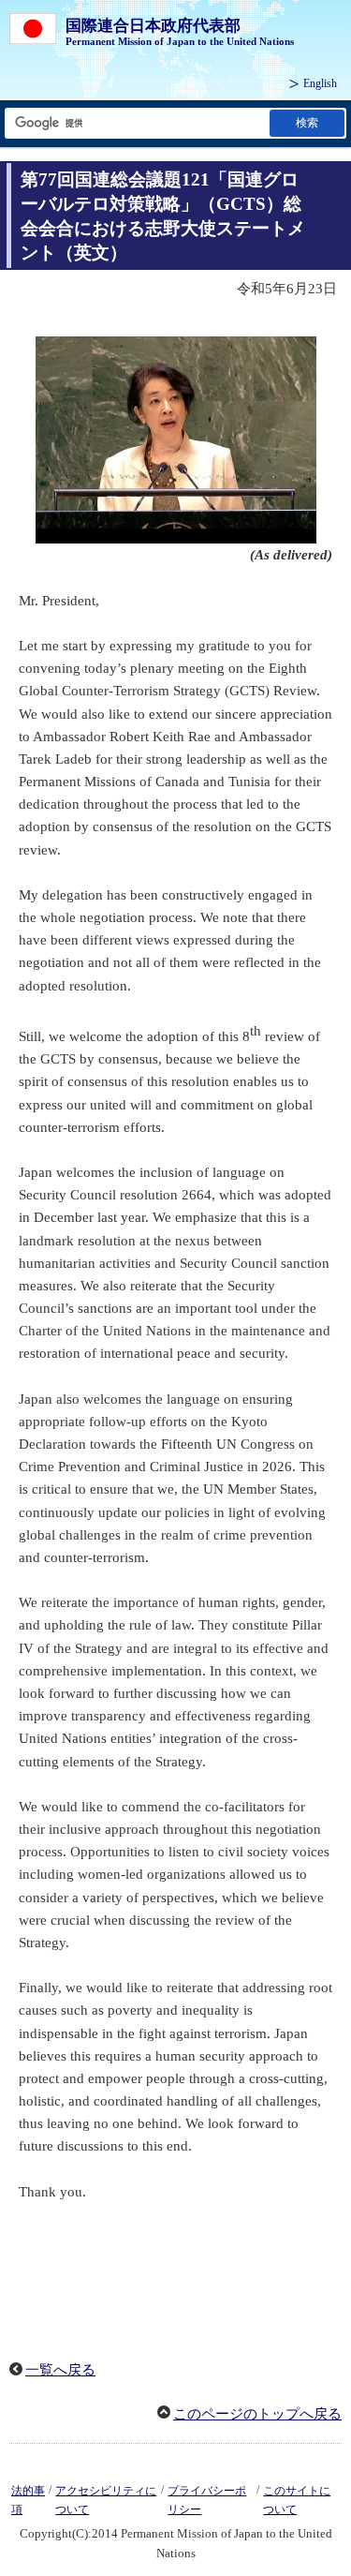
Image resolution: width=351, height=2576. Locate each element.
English (320, 83)
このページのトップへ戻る (257, 2414)
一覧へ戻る (60, 2370)
